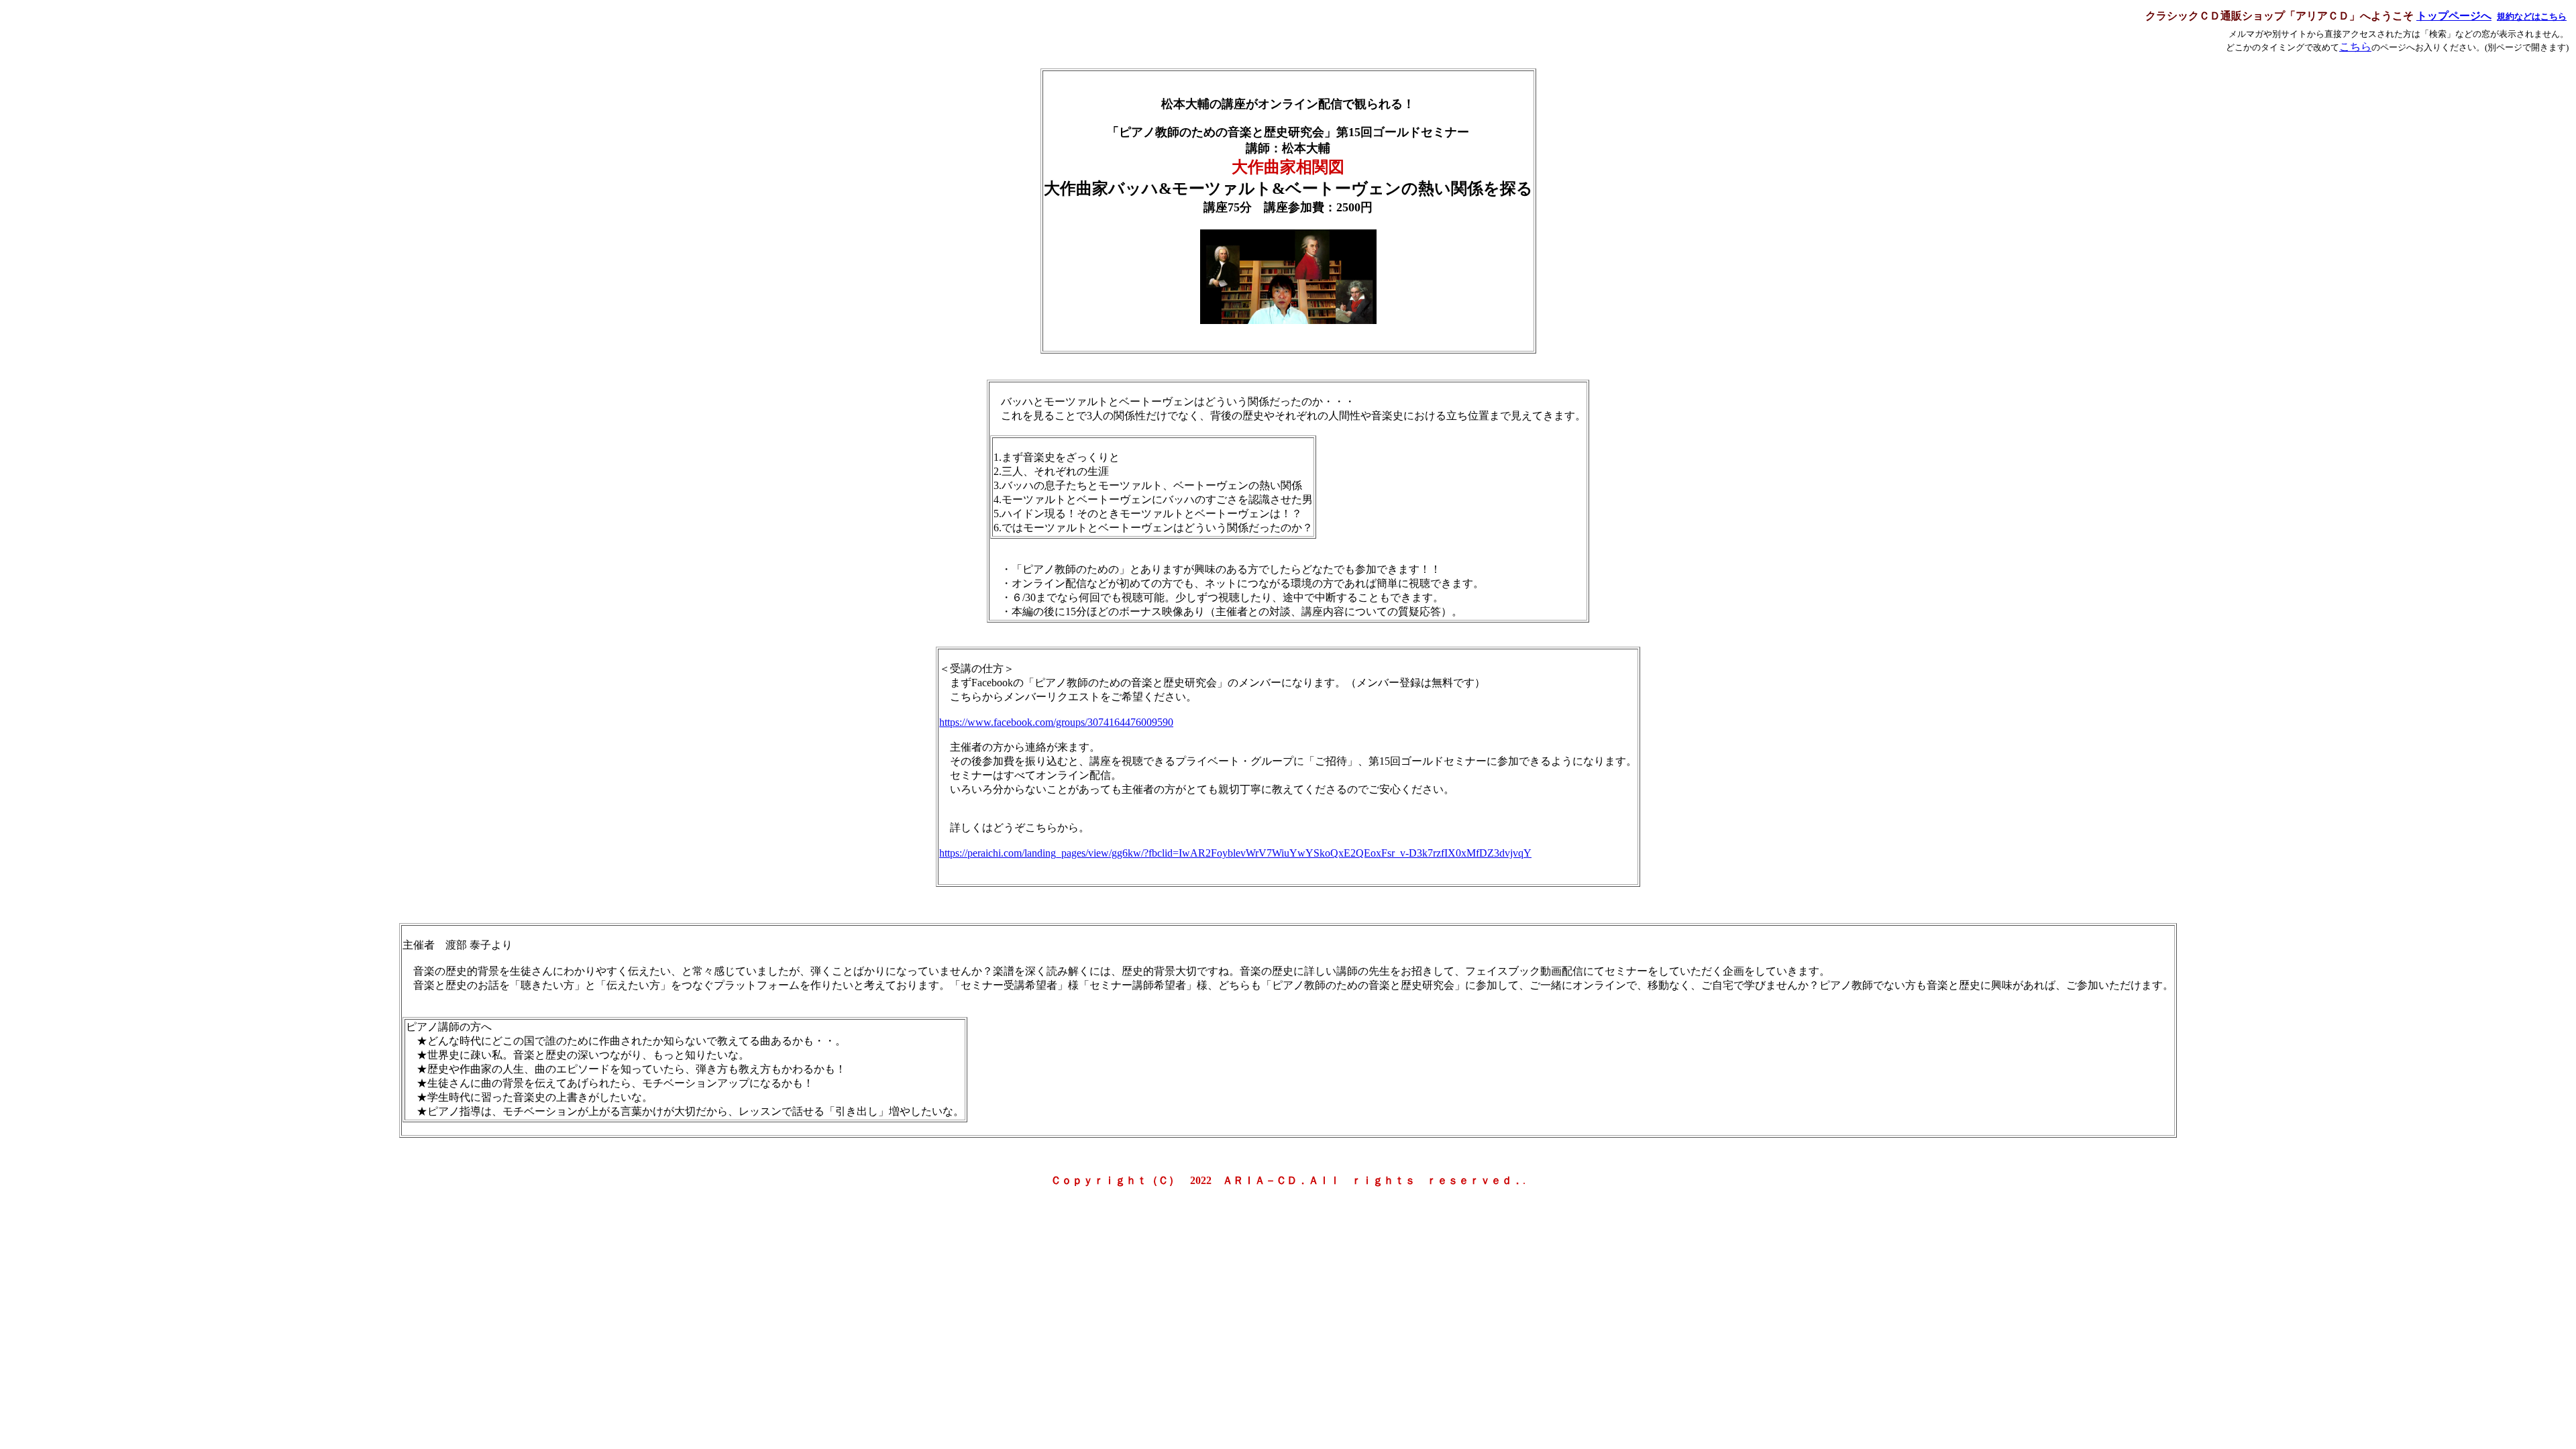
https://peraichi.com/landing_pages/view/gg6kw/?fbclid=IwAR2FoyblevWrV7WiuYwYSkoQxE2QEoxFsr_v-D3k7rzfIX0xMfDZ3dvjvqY (1235, 853)
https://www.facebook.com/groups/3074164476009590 (1056, 722)
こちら (2355, 47)
